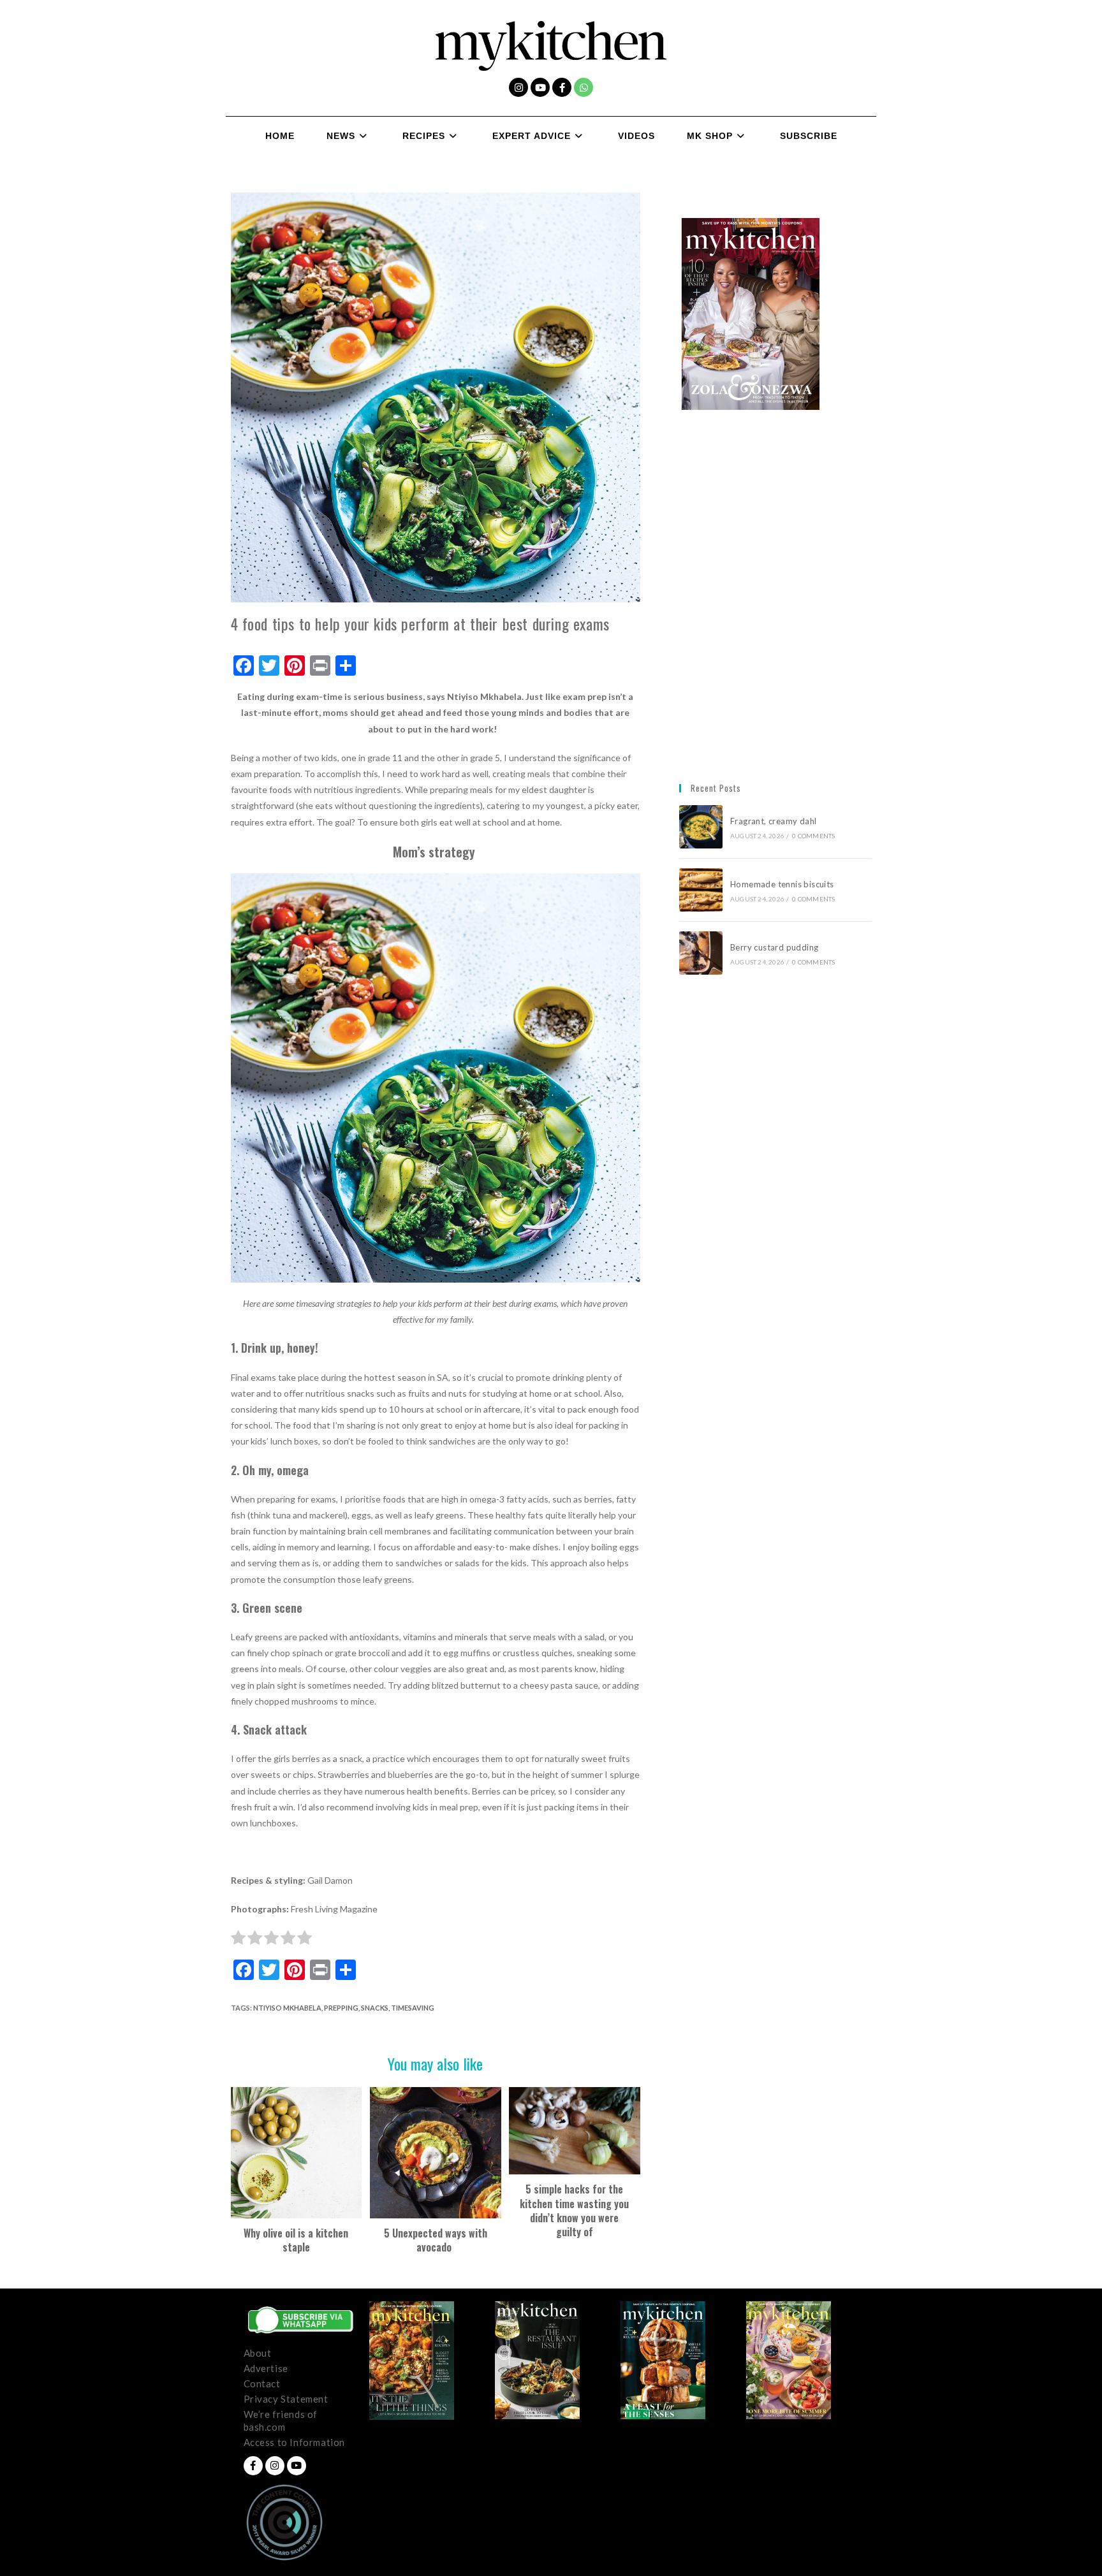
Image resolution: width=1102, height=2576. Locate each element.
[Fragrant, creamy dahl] (701, 827)
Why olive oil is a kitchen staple (296, 2240)
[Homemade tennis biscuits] (701, 890)
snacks (375, 2008)
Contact (262, 2383)
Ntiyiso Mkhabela (287, 2008)
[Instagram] (518, 87)
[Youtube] (540, 87)
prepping (341, 2008)
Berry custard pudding (776, 947)
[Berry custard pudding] (701, 953)
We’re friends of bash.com (281, 2420)
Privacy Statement (286, 2399)
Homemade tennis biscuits (782, 884)
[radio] (238, 1940)
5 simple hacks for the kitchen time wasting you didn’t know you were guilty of (574, 2211)
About (258, 2353)
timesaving (413, 2008)
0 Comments (813, 836)
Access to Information (295, 2442)
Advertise (266, 2368)
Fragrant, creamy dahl (773, 821)
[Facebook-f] (562, 87)
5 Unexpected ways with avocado (436, 2240)
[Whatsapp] (584, 87)
